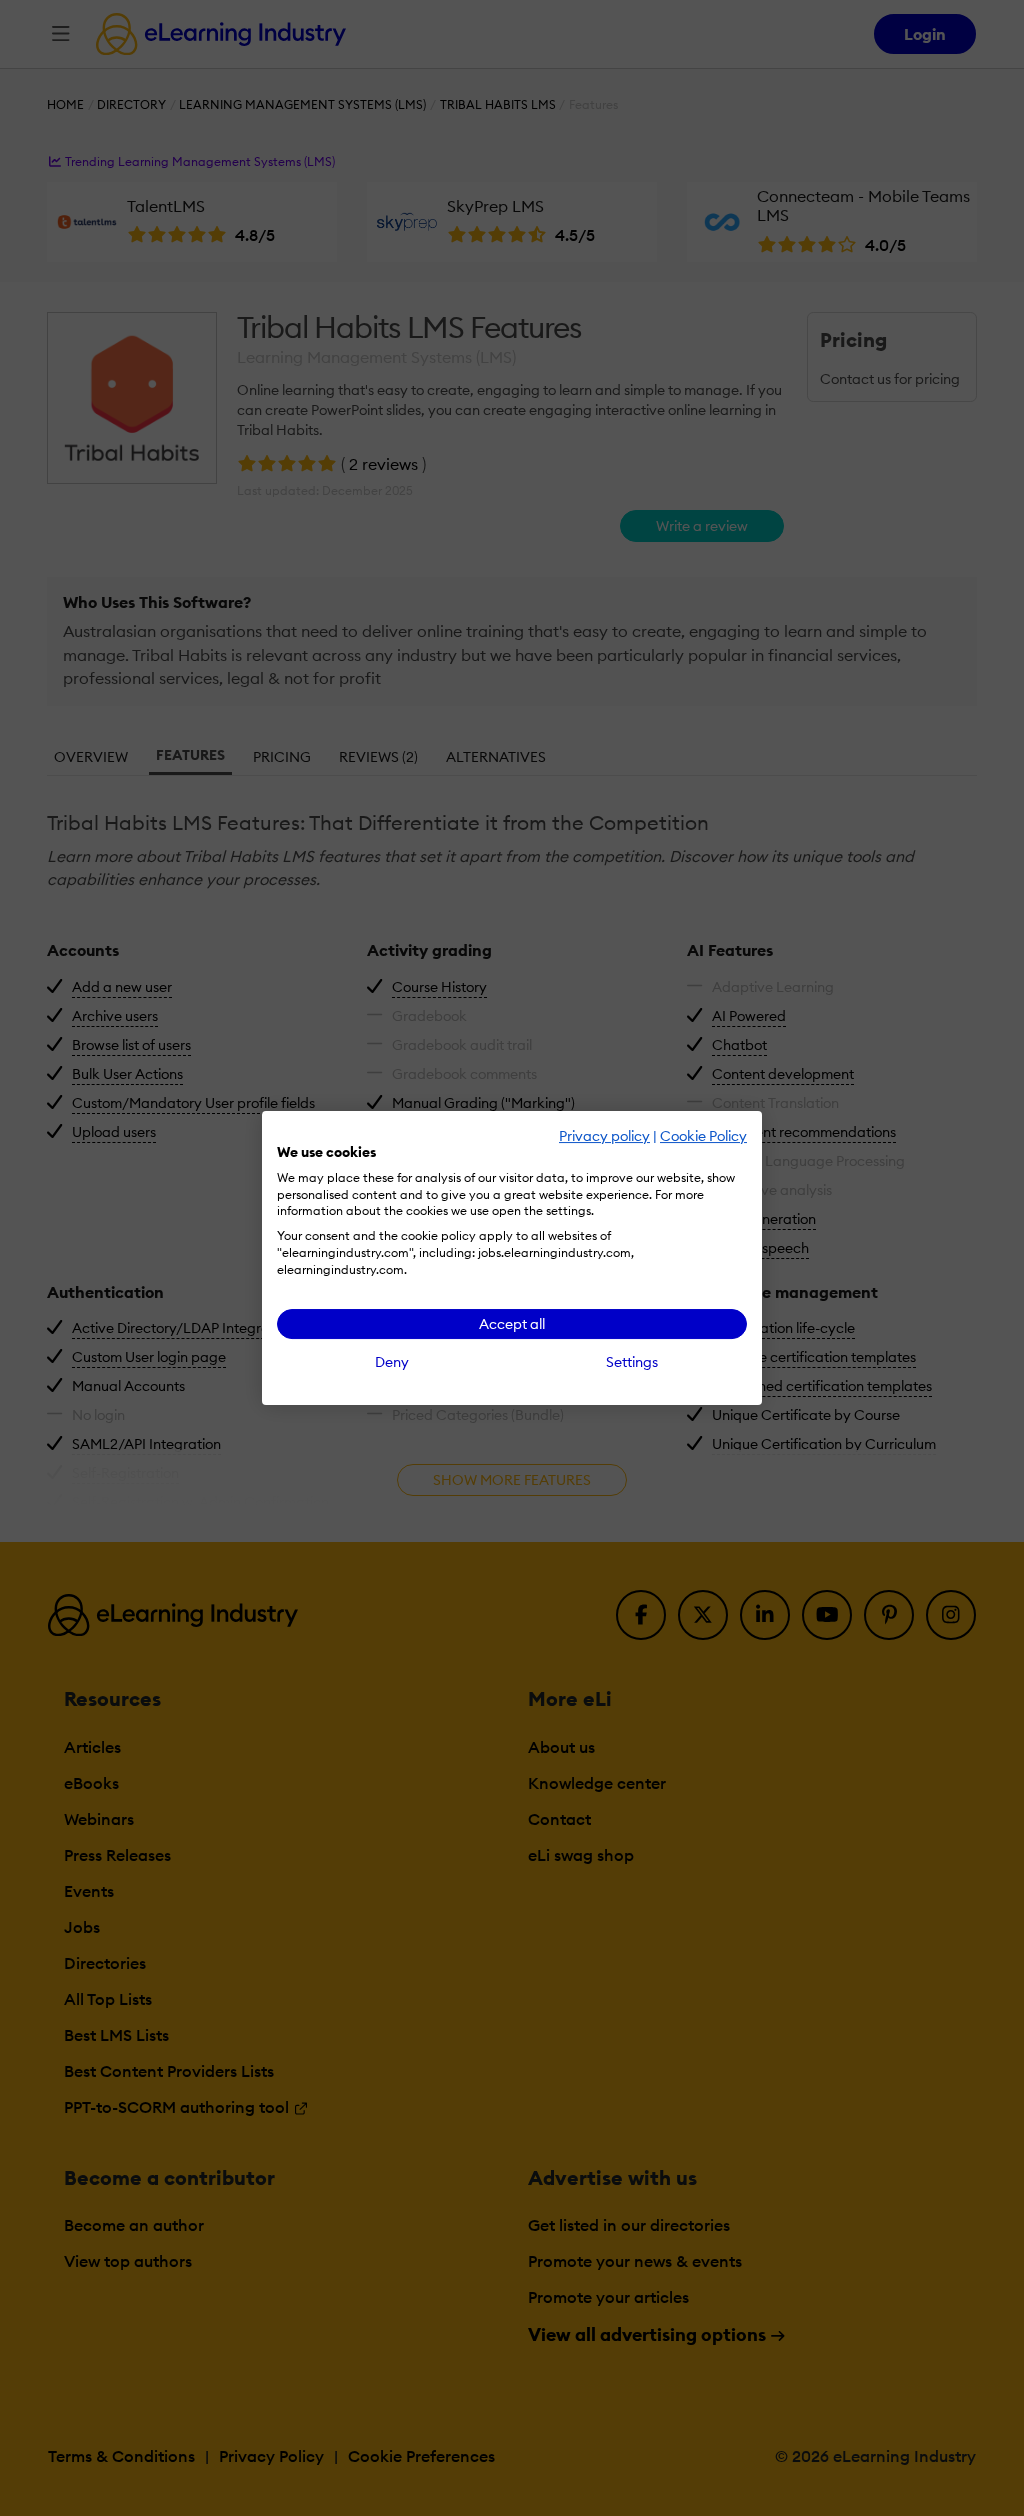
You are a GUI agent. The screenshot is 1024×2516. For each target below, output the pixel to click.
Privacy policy (604, 1136)
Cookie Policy (703, 1136)
